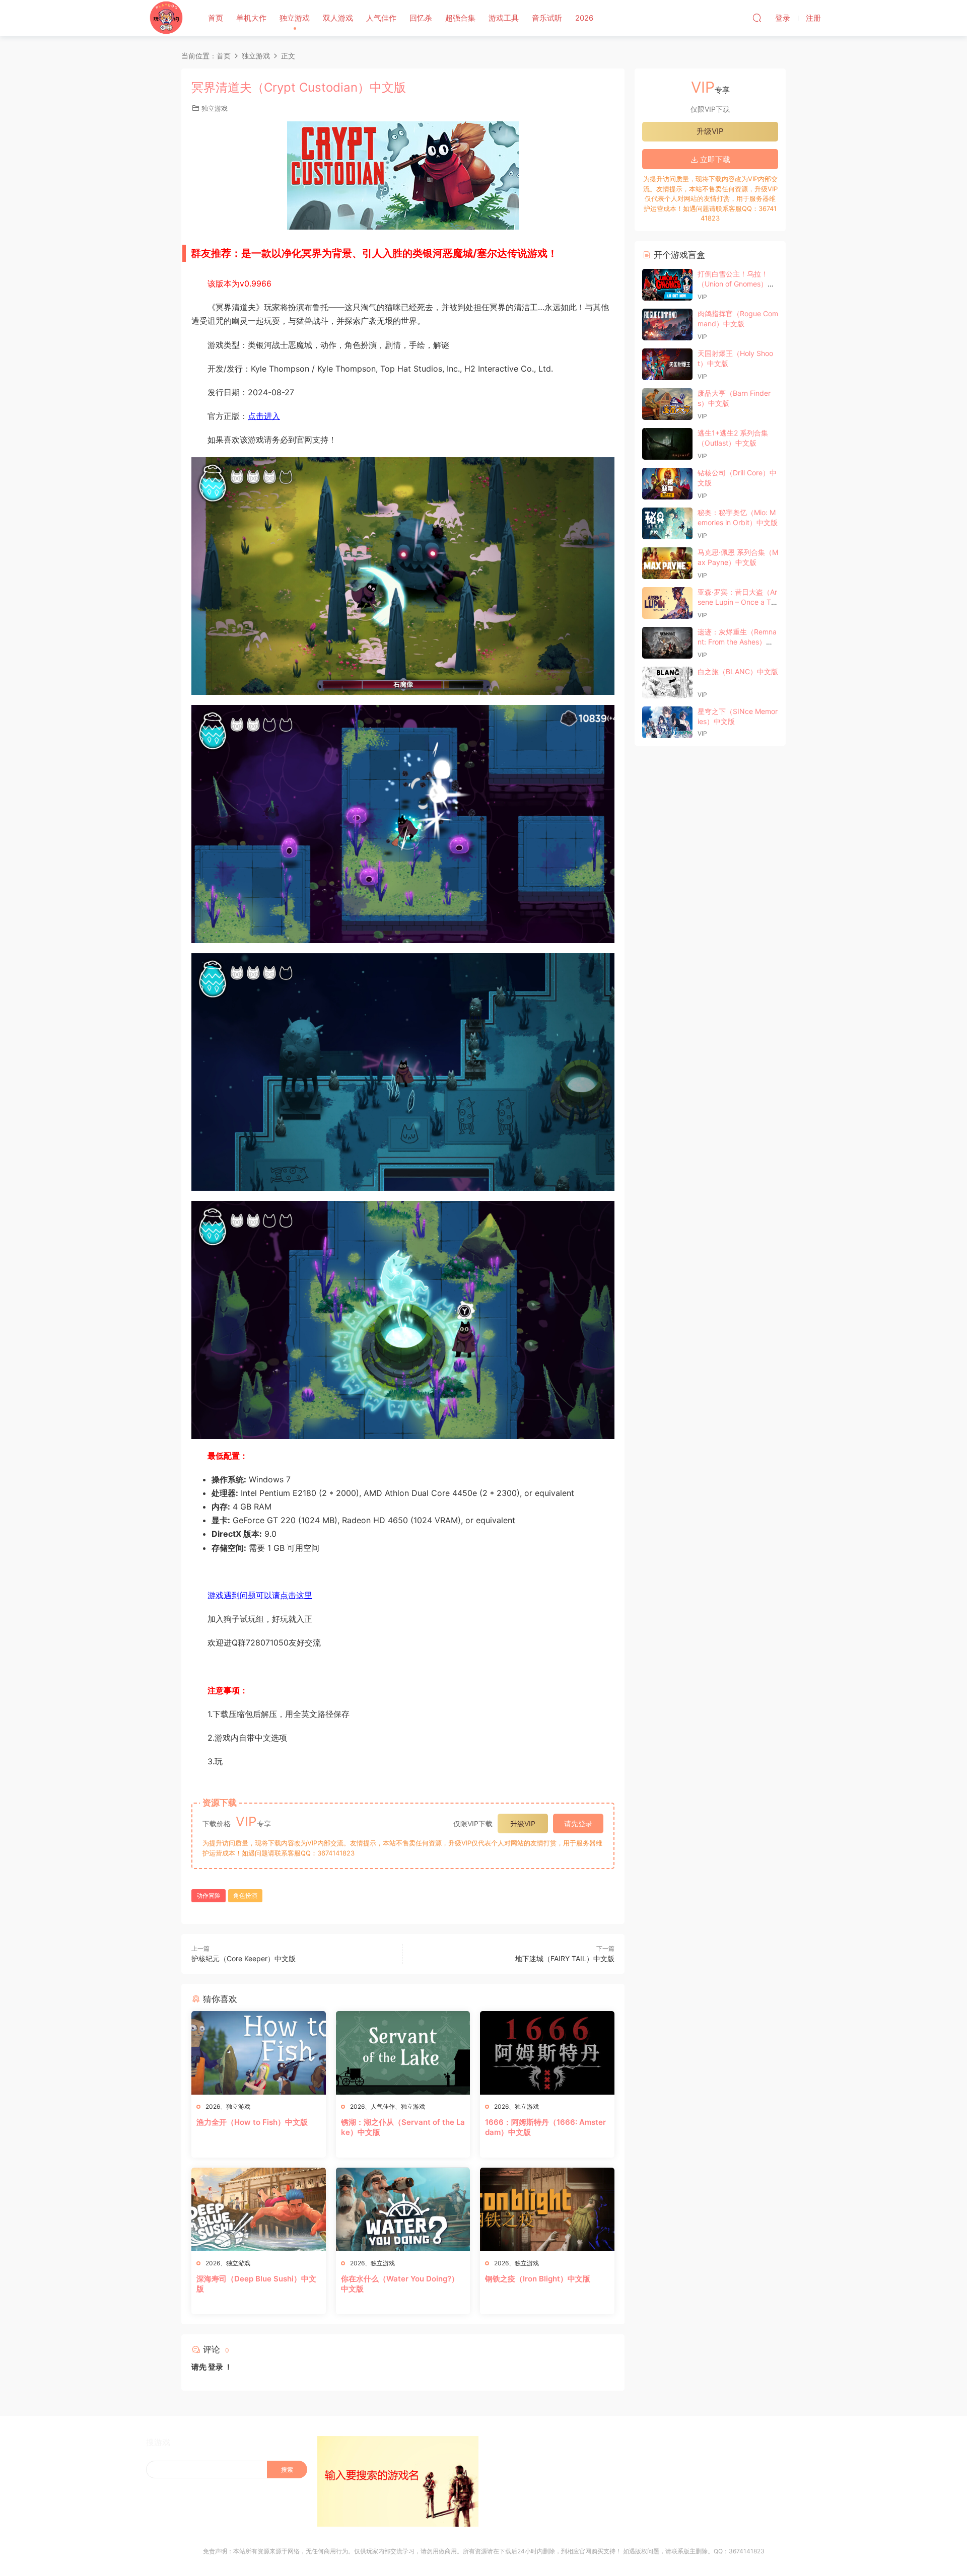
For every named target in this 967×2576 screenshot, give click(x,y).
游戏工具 (504, 18)
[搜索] (757, 18)
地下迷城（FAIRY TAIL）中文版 (565, 1958)
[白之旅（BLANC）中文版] (667, 683)
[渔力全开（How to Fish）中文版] (259, 2053)
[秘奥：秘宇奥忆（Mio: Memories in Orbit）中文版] (667, 523)
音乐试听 (547, 18)
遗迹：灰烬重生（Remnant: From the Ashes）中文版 (737, 641)
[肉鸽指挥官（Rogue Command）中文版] (667, 325)
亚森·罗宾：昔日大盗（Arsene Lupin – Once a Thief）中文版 (737, 602)
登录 (216, 2367)
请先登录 (578, 1823)
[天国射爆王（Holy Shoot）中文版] (667, 364)
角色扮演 (245, 1895)
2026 (584, 18)
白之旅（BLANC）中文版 (738, 671)
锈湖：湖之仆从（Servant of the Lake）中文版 (403, 2127)
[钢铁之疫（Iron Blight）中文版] (547, 2209)
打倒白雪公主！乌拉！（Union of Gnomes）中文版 (736, 283)
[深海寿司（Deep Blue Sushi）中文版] (259, 2209)
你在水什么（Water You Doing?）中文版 (400, 2284)
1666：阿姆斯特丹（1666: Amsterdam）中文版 (545, 2127)
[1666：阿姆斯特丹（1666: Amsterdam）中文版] (547, 2053)
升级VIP (523, 1823)
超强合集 (460, 18)
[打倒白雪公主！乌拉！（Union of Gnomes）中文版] (667, 285)
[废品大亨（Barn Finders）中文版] (667, 404)
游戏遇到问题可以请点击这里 (260, 1595)
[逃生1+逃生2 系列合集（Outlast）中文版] (667, 444)
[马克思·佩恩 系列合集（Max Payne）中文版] (667, 563)
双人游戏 (338, 18)
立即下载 (714, 159)
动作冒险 (209, 1895)
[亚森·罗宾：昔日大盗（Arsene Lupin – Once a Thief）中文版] (667, 603)
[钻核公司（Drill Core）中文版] (667, 484)
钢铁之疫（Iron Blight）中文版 (538, 2279)
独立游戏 (295, 18)
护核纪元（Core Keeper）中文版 (244, 1958)
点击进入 (264, 416)
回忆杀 (421, 18)
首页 (216, 18)
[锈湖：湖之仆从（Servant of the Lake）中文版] (403, 2053)
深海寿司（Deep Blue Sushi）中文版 (256, 2284)
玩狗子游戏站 (166, 18)
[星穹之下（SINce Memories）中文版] (667, 722)
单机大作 (251, 18)
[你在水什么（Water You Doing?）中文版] (403, 2209)
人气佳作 (381, 18)
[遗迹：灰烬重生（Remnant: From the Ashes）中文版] (667, 643)
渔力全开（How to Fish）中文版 (252, 2122)
